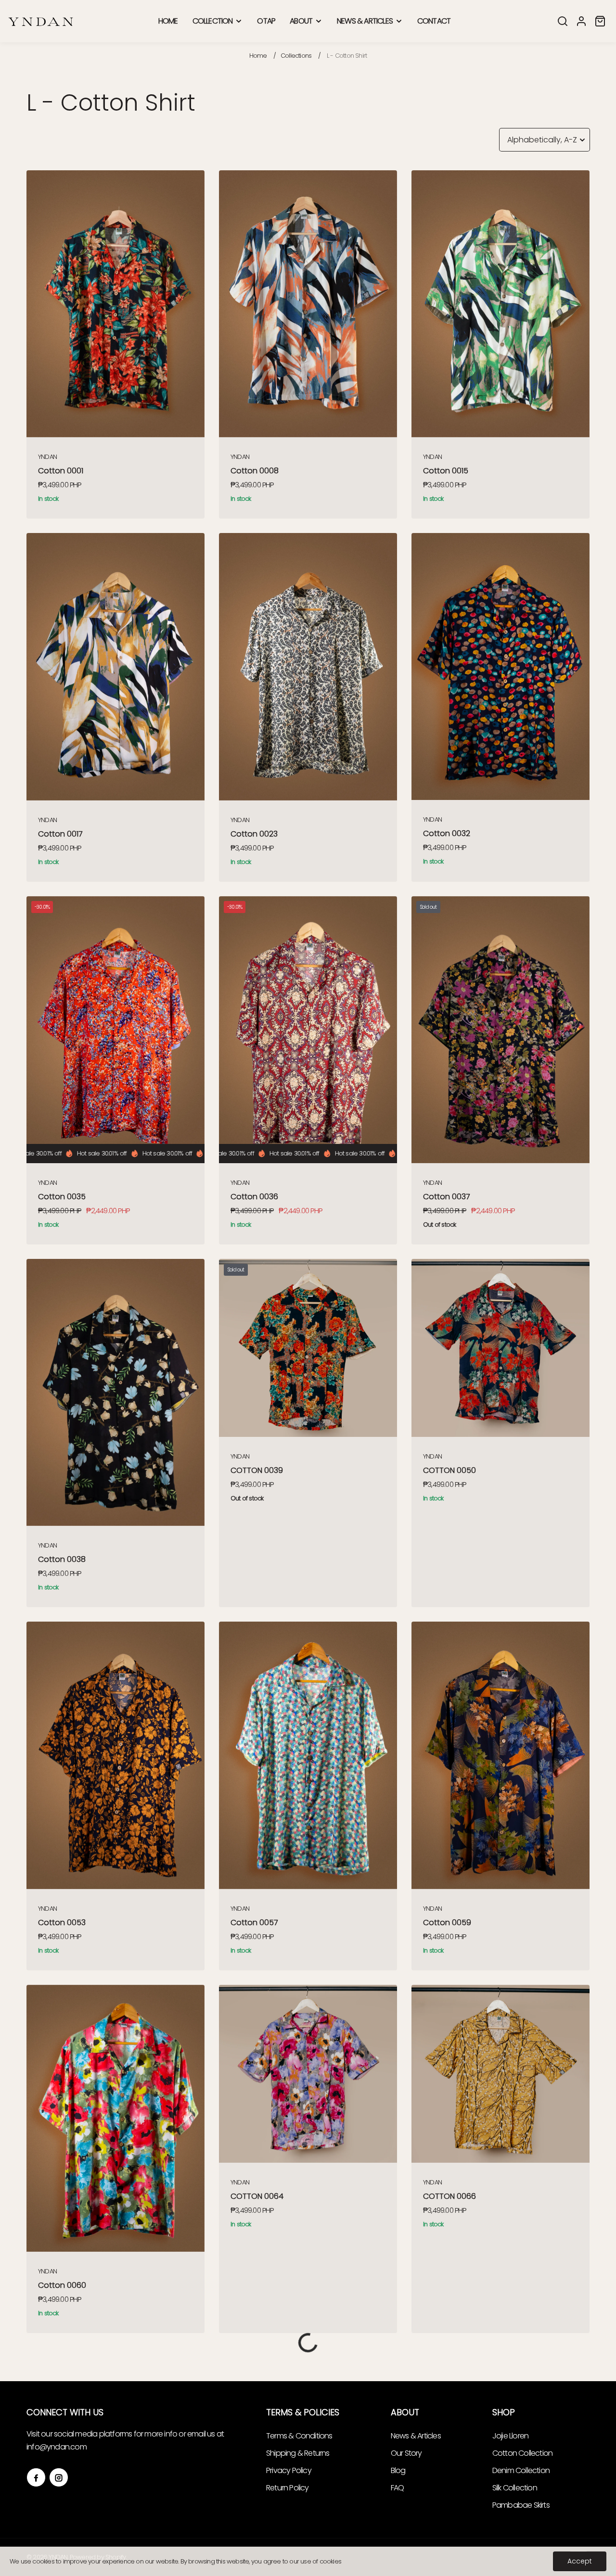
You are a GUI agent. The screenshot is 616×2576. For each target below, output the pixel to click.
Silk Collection (515, 2488)
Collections (296, 56)
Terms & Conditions (299, 2436)
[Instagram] (59, 2477)
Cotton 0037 (447, 1197)
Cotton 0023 (254, 834)
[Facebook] (36, 2477)
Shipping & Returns (298, 2453)
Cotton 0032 (447, 833)
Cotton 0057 (254, 1922)
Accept (580, 2561)
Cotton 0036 (254, 1197)
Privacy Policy (289, 2470)
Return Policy (288, 2488)
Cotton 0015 (446, 471)
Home (258, 56)
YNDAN (47, 457)
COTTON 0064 (257, 2196)
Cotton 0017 (60, 834)
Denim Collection (521, 2470)
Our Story (406, 2453)
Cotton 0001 (61, 471)
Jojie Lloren (510, 2436)
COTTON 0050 (449, 1470)
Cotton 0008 (255, 471)
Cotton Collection (522, 2453)
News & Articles (416, 2436)
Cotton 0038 (62, 1559)
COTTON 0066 (449, 2196)
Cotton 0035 (62, 1197)
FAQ (398, 2488)
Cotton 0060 (62, 2285)
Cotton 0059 (447, 1922)
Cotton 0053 (62, 1922)
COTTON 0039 (257, 1470)
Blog (398, 2470)
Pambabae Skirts (521, 2505)
